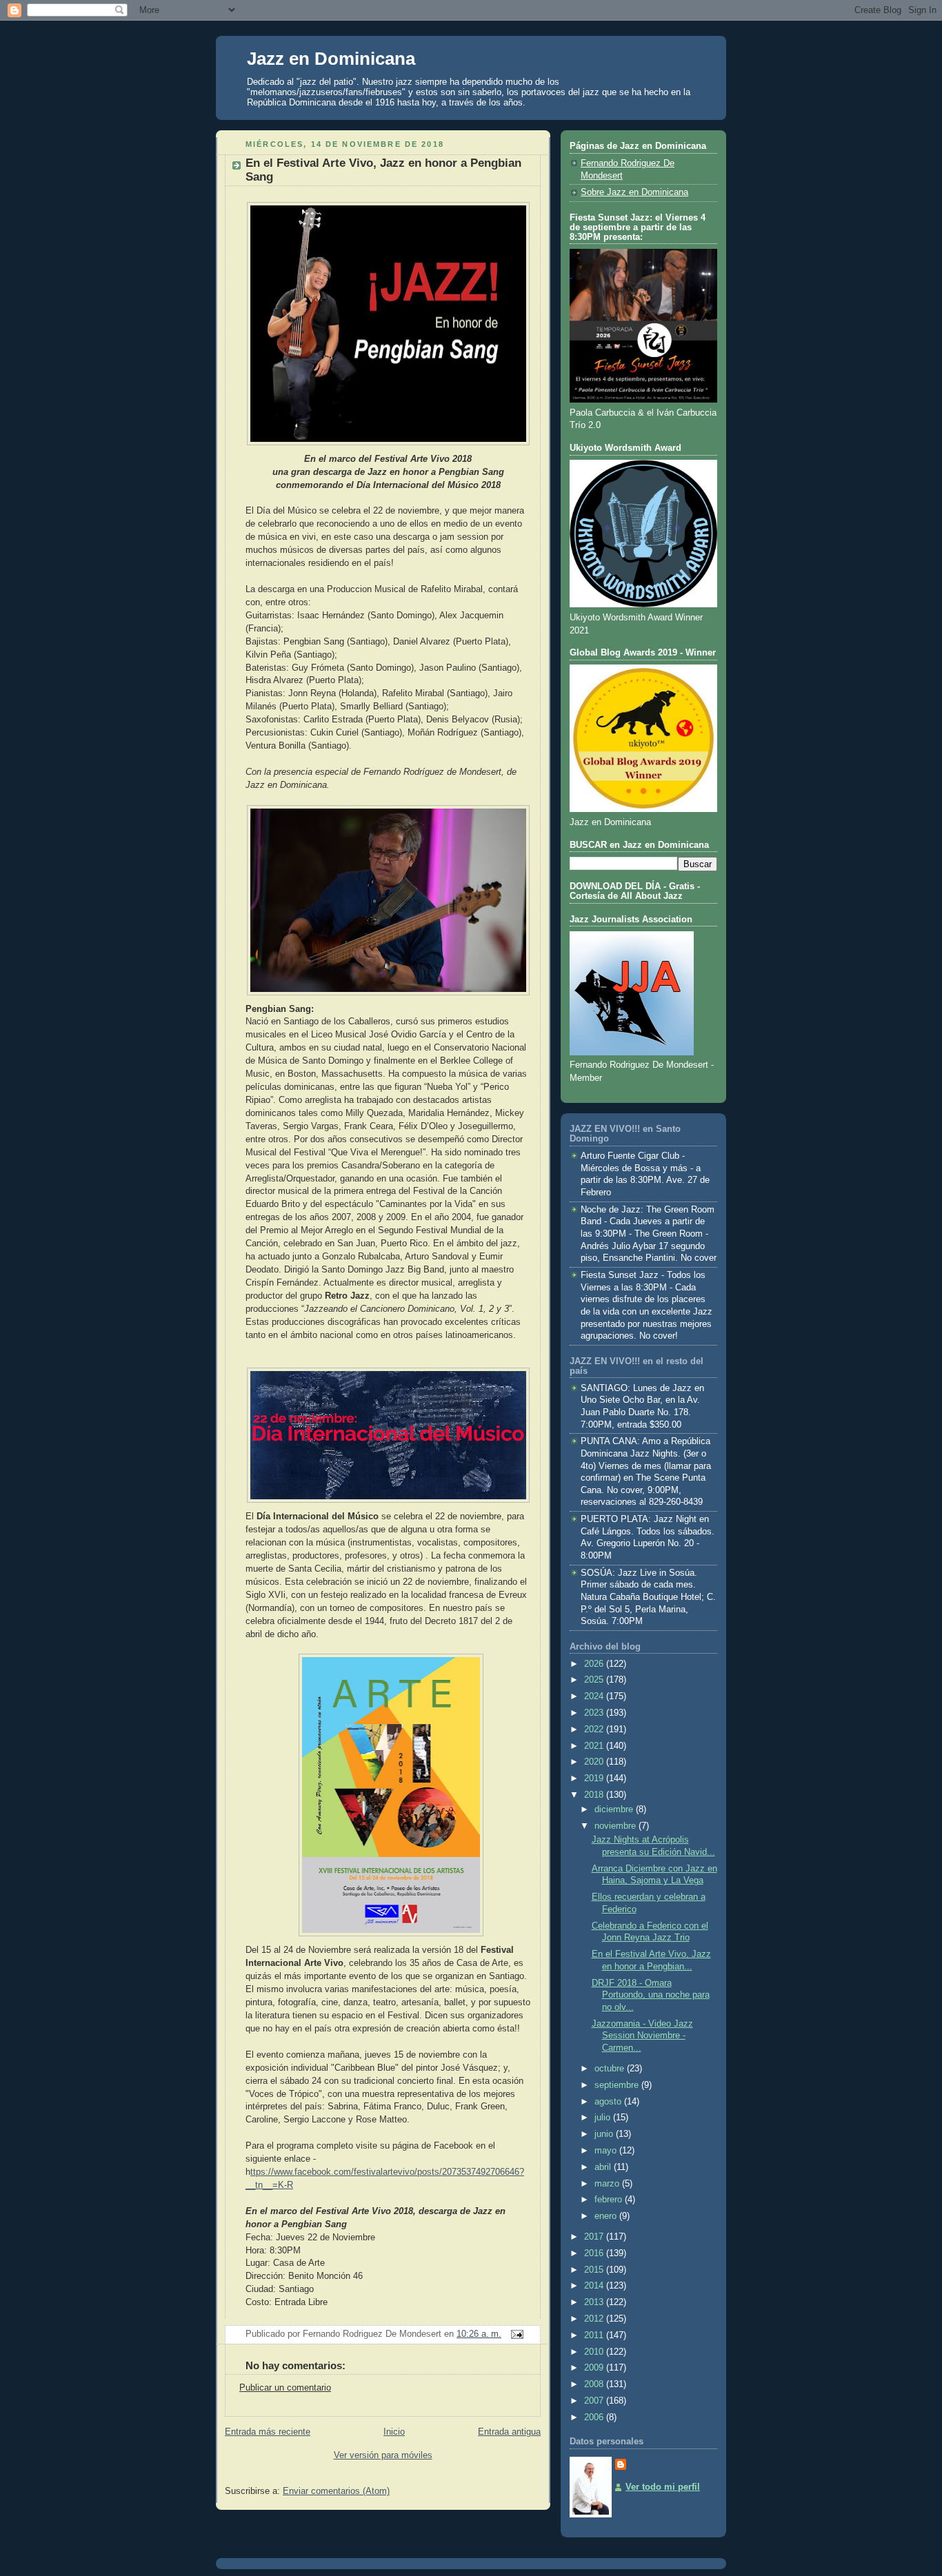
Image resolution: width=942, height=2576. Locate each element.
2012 (595, 2319)
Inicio (394, 2432)
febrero (610, 2200)
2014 (595, 2286)
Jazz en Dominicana (331, 59)
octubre (611, 2069)
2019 (595, 1778)
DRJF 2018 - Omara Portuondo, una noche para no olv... (651, 1995)
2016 (595, 2253)
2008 (595, 2384)
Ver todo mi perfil (663, 2487)
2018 (595, 1795)
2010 (595, 2352)
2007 (595, 2401)
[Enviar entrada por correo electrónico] (515, 2334)
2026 (595, 1664)
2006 (595, 2417)
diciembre (615, 1809)
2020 (595, 1762)
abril (604, 2167)
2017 (595, 2237)
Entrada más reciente (268, 2432)
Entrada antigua (509, 2432)
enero (607, 2216)
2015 (595, 2270)
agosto (609, 2102)
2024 (595, 1696)
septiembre (618, 2085)
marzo (608, 2184)
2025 (595, 1680)
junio (605, 2134)
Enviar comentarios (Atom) (336, 2491)
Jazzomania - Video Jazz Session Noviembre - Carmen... (642, 2036)
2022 (595, 1730)
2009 (595, 2368)
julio (604, 2118)
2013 (595, 2302)
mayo (607, 2151)
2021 (595, 1746)
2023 (595, 1713)
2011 (595, 2335)
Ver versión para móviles (383, 2455)
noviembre (617, 1826)
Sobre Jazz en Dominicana (634, 192)
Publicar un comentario (285, 2388)
